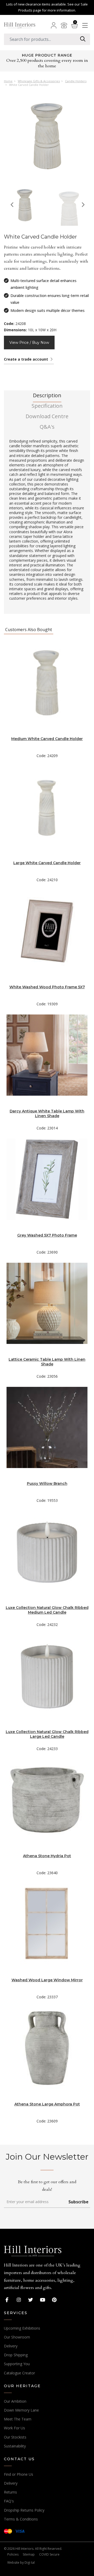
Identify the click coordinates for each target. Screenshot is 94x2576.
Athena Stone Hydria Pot (47, 1856)
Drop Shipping (16, 2355)
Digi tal (30, 2563)
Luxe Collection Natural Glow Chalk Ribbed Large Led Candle (47, 1734)
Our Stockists (15, 2437)
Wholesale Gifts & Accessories (39, 81)
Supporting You (17, 2364)
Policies (13, 2554)
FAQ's (9, 2501)
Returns (10, 2492)
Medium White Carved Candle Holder (47, 739)
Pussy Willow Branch (47, 1483)
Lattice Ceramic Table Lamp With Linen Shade (47, 1362)
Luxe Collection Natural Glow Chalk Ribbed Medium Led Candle (47, 1610)
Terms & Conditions (21, 2519)
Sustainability (15, 2446)
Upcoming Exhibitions (22, 2328)
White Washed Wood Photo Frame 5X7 (47, 987)
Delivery (11, 2346)
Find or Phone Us (19, 2474)
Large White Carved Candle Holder (47, 863)
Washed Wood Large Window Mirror (47, 1980)
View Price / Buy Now (29, 343)
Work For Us (14, 2428)
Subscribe (78, 2202)
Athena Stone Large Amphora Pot (47, 2104)
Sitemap (29, 2554)
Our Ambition (15, 2401)
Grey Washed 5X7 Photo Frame (47, 1235)
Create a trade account (27, 359)
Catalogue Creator (19, 2373)
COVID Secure (49, 2554)
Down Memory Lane (21, 2410)
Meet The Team (18, 2419)
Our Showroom (17, 2337)
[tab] (47, 397)
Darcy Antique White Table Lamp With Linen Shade (47, 1113)
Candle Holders (76, 81)
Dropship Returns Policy (24, 2510)
